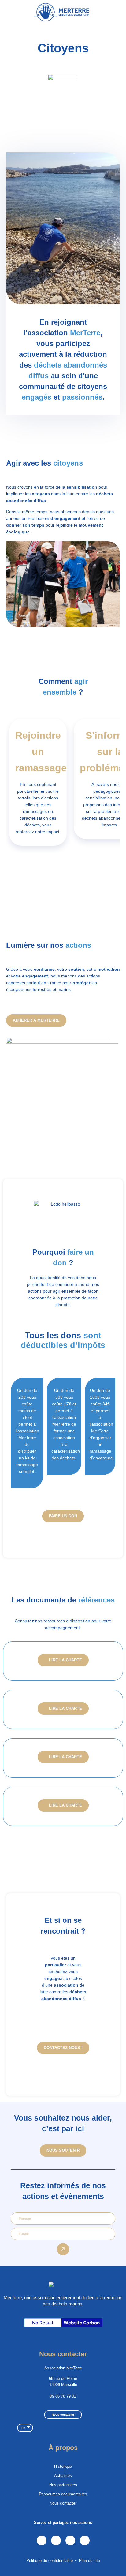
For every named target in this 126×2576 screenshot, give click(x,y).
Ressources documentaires (63, 2494)
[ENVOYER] (63, 2249)
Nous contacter (63, 2503)
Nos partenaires (63, 2485)
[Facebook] (70, 2540)
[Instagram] (56, 2540)
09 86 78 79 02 (63, 2396)
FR (23, 2428)
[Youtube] (85, 2540)
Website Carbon (82, 2323)
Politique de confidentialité (50, 2561)
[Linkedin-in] (42, 2540)
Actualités (63, 2476)
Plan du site (89, 2561)
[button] (117, 12)
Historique (63, 2466)
